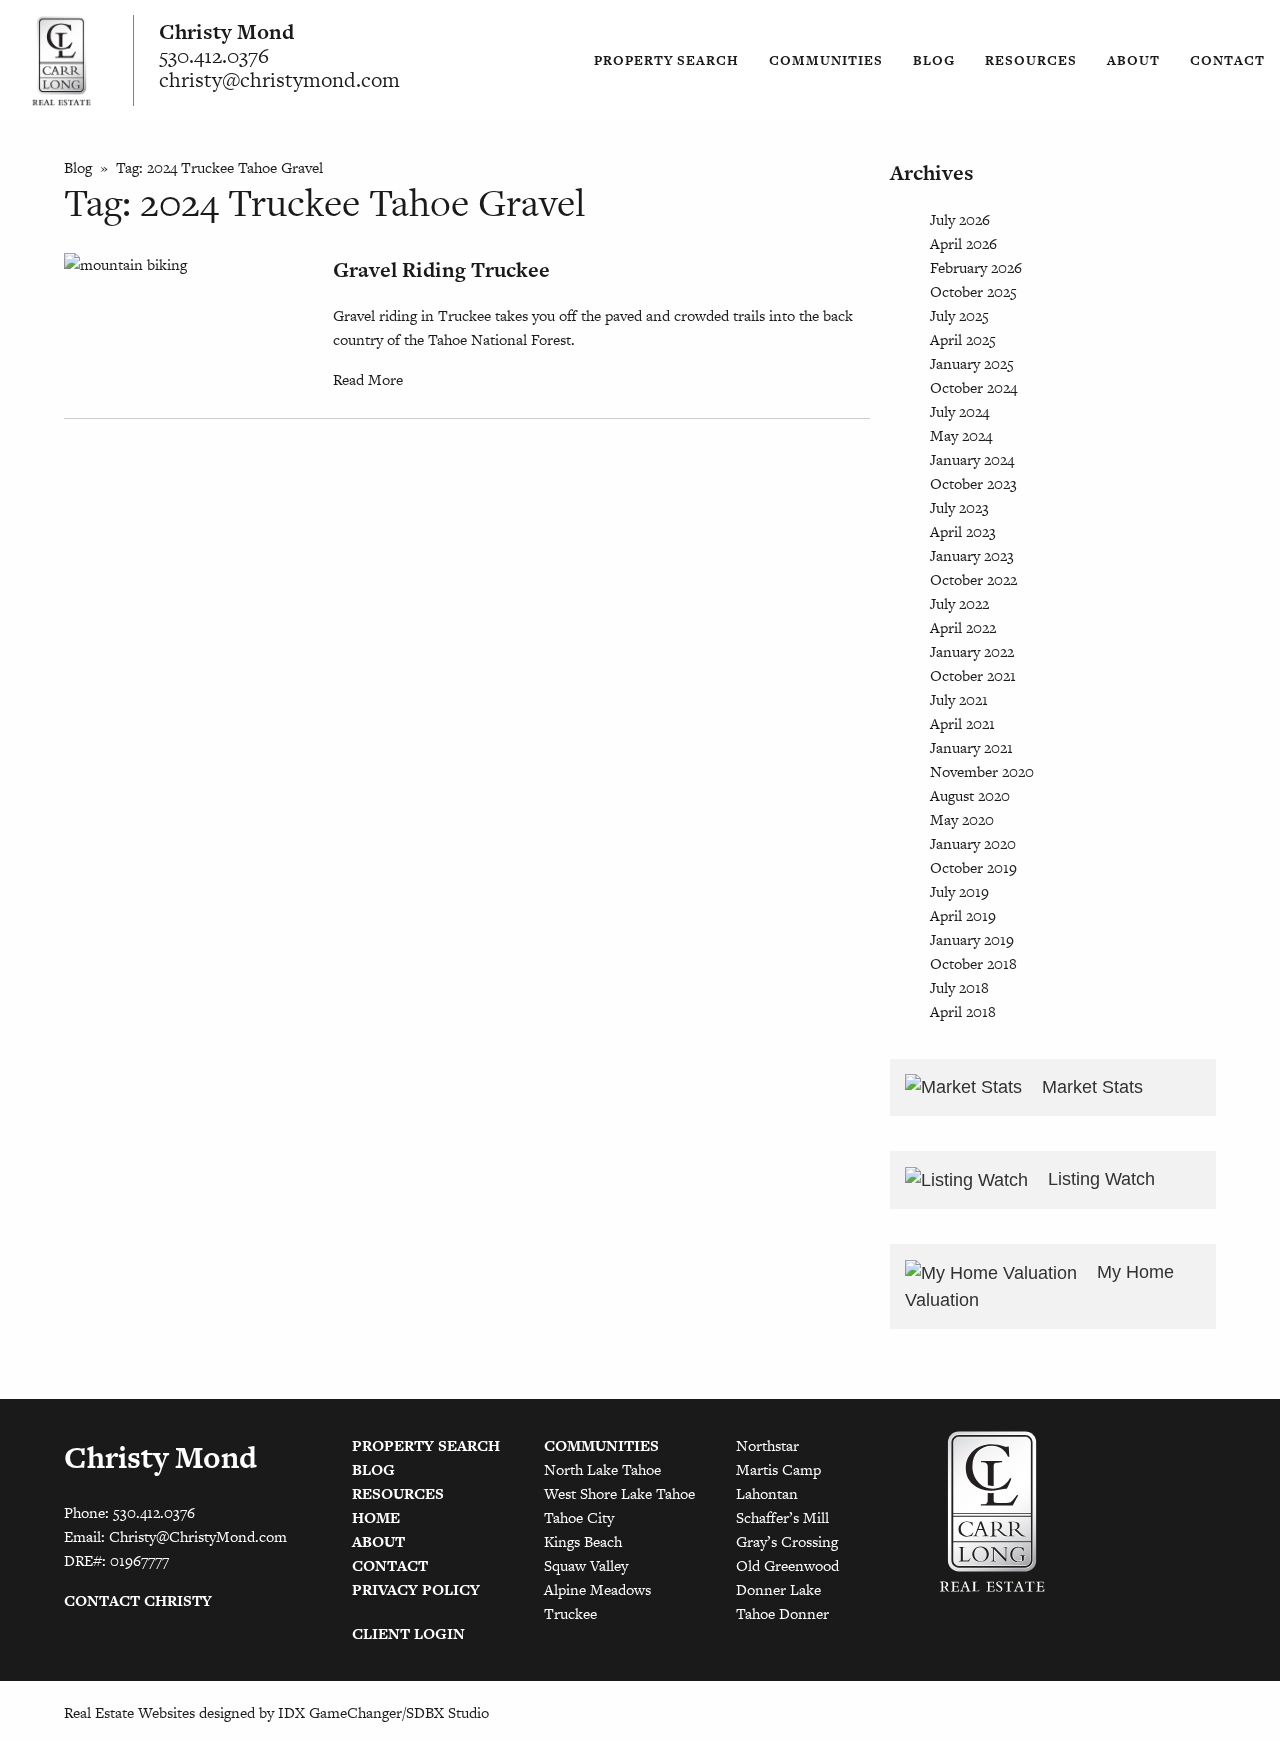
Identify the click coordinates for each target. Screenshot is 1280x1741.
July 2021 (959, 699)
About (1133, 60)
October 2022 (973, 579)
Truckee (570, 1613)
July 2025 (959, 315)
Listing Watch (1099, 1179)
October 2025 (973, 291)
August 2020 (970, 795)
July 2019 (959, 891)
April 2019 (963, 915)
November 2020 (982, 771)
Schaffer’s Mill (782, 1517)
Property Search (666, 60)
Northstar (767, 1445)
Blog (934, 60)
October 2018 (973, 963)
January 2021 (971, 747)
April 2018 (963, 1011)
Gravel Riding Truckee (441, 269)
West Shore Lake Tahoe (619, 1493)
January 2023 (972, 555)
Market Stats (1090, 1087)
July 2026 (960, 219)
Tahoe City (579, 1517)
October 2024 (973, 387)
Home (376, 1517)
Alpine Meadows (597, 1589)
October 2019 (973, 867)
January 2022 (972, 651)
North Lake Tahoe (602, 1469)
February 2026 (976, 267)
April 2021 (962, 723)
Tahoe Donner (782, 1613)
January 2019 (972, 939)
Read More (368, 379)
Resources (1031, 60)
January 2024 (972, 459)
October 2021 (973, 675)
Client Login (408, 1633)
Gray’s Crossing (787, 1541)
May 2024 (961, 435)
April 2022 (963, 627)
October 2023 (973, 483)
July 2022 (959, 603)
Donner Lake (778, 1589)
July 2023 (959, 507)
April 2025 (963, 339)
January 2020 (973, 843)
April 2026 (963, 243)
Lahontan (767, 1493)
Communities (826, 60)
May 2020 (962, 819)
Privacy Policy (416, 1589)
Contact (1227, 60)
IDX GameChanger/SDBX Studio (383, 1712)
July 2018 (959, 987)
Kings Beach (583, 1541)
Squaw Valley (586, 1565)
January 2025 (972, 363)
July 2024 (959, 411)
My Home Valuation (1039, 1286)
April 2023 (963, 531)
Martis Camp (778, 1469)
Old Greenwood (787, 1565)
